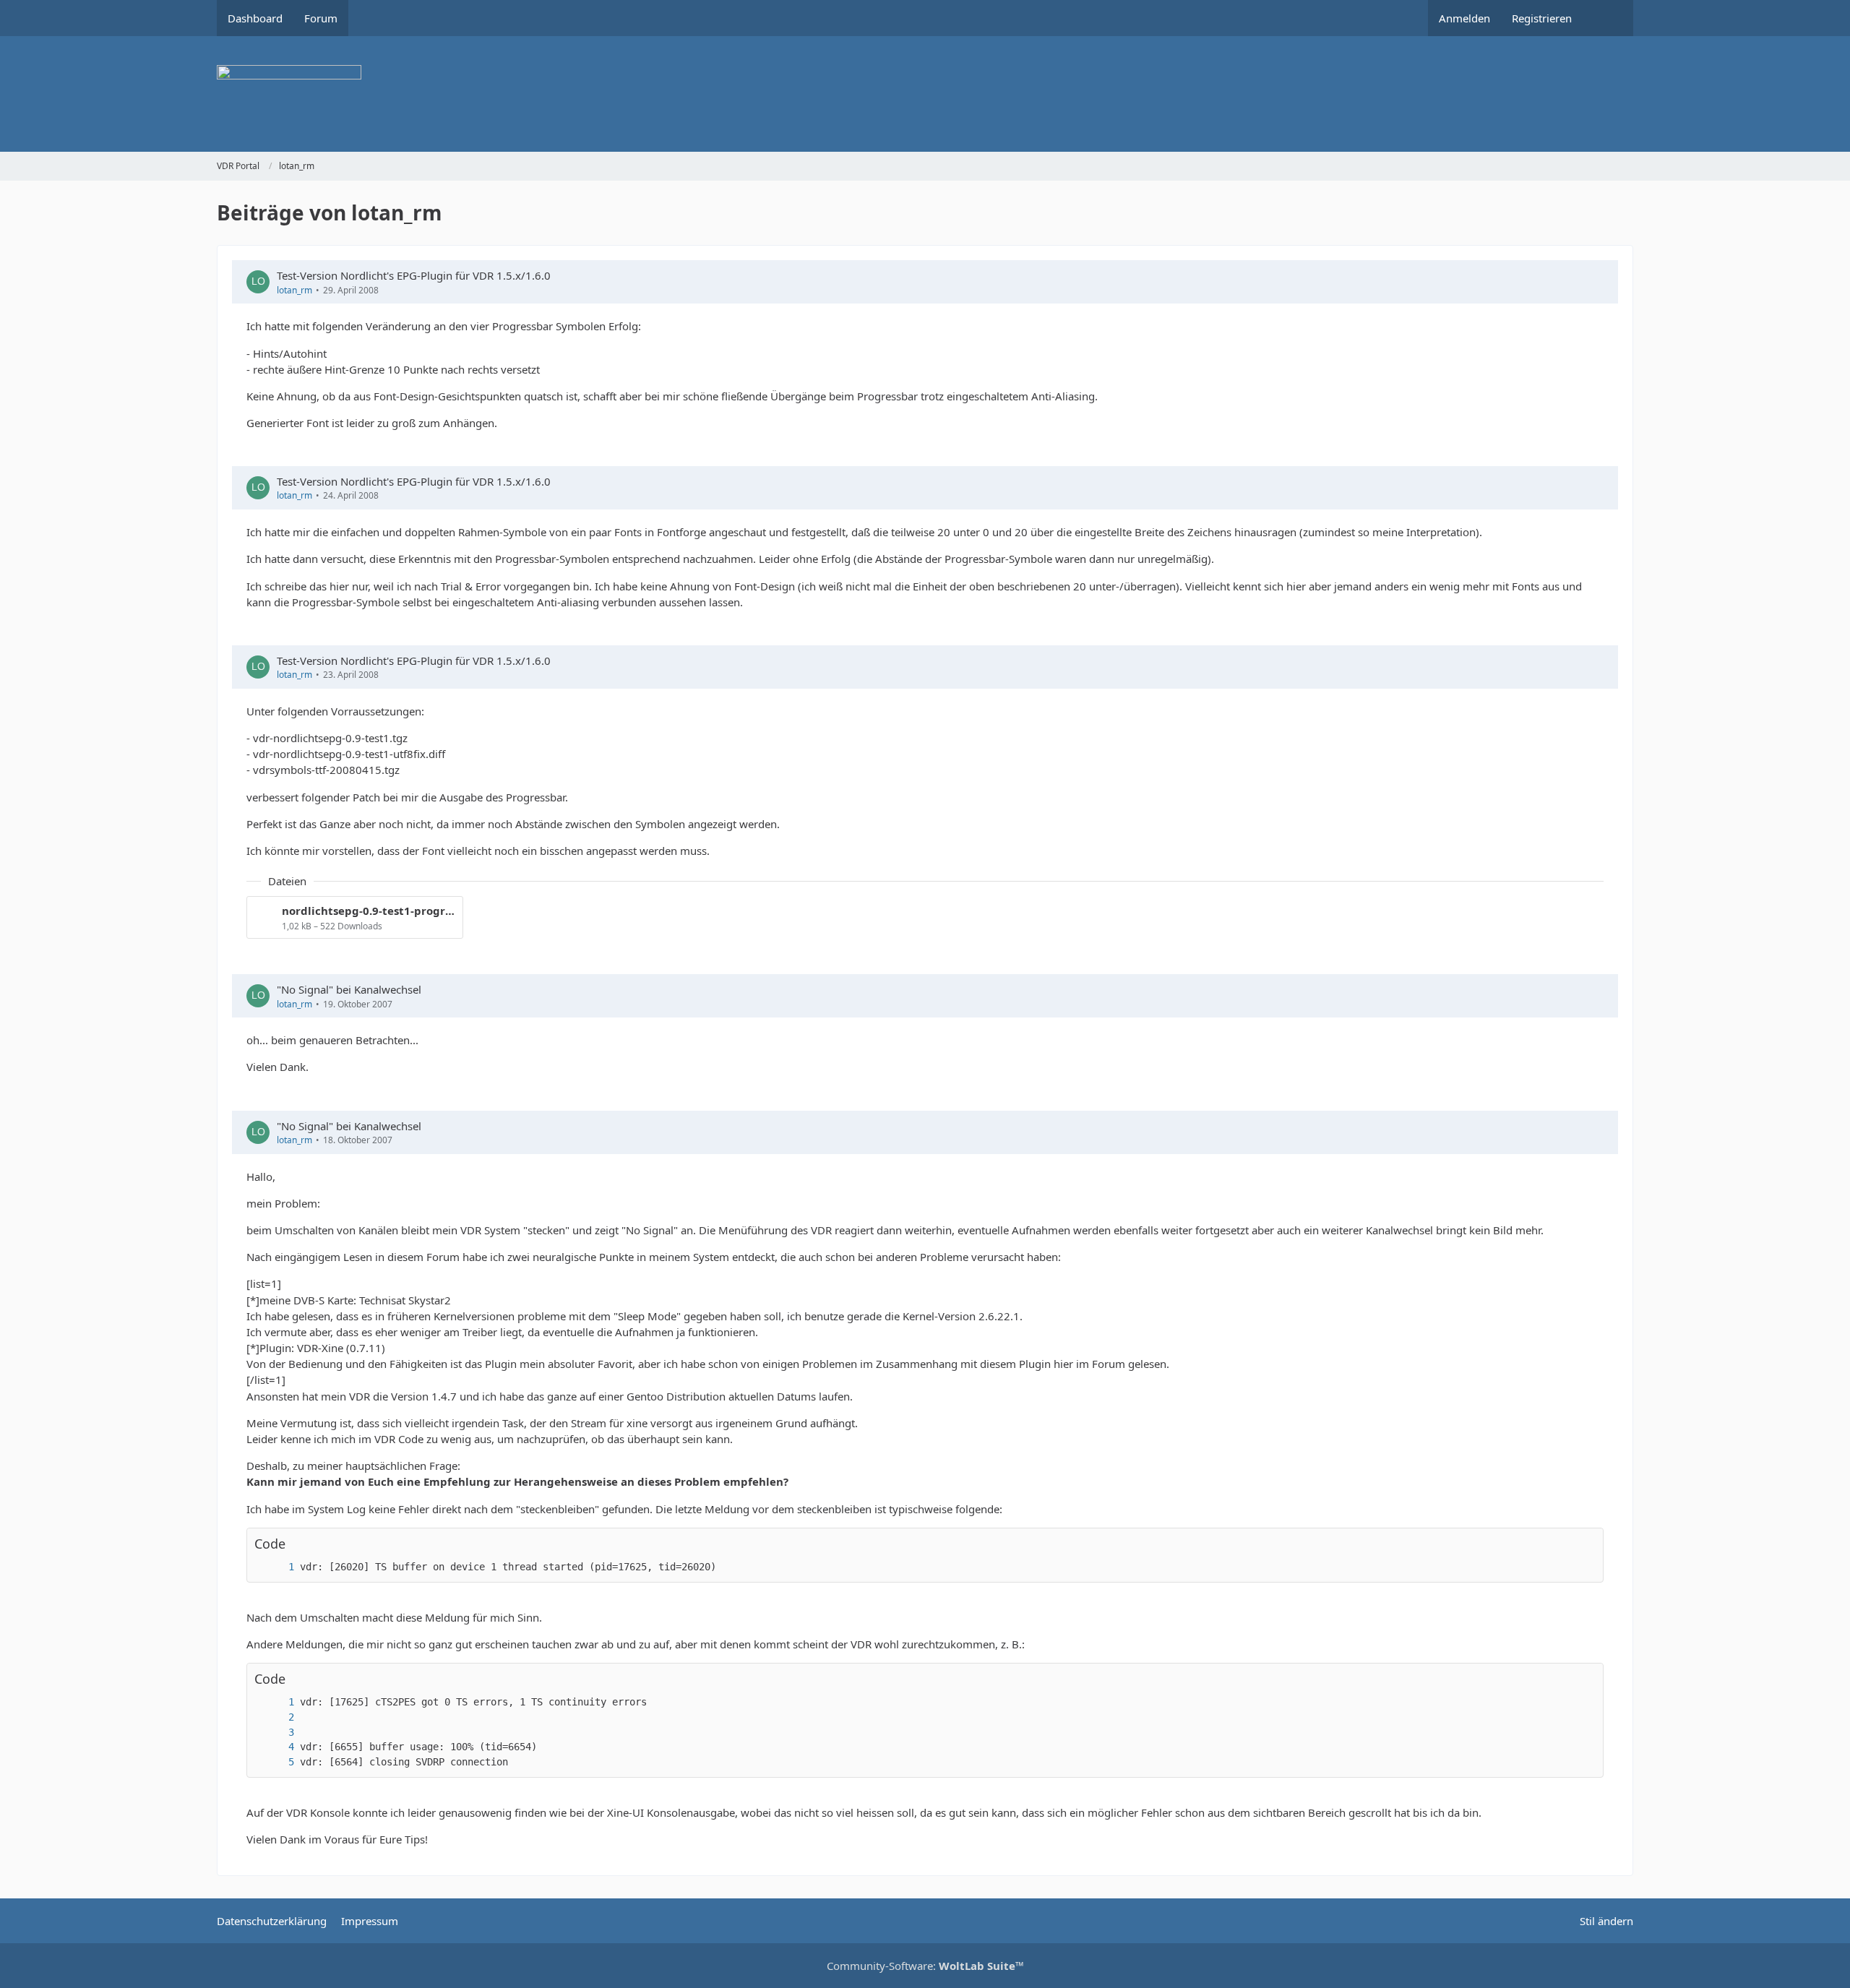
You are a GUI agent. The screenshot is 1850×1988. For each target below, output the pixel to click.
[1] (277, 1567)
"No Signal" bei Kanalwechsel (349, 989)
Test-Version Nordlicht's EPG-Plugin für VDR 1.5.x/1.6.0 (414, 275)
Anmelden (1464, 18)
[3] (277, 1733)
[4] (277, 1747)
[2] (277, 1717)
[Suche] (1608, 18)
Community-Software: (925, 1966)
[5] (277, 1762)
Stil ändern (1606, 1921)
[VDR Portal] (925, 94)
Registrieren (1542, 18)
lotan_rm (294, 290)
